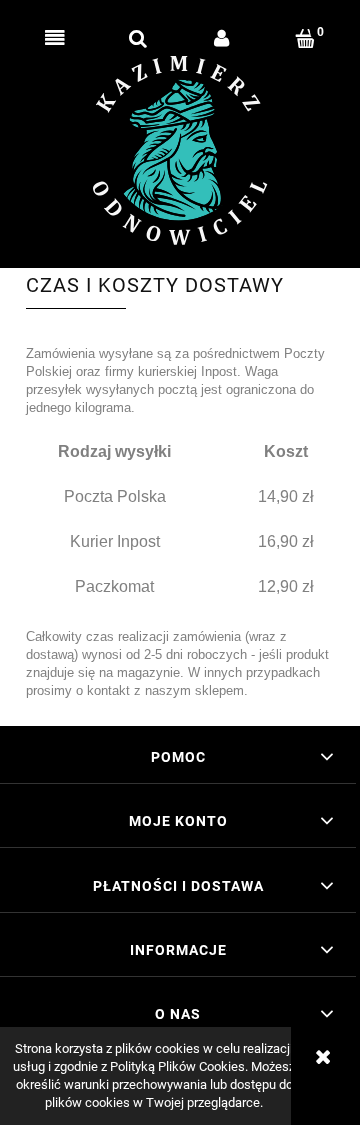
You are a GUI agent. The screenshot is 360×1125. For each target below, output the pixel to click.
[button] (55, 39)
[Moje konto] (222, 39)
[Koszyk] (306, 39)
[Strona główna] (180, 150)
